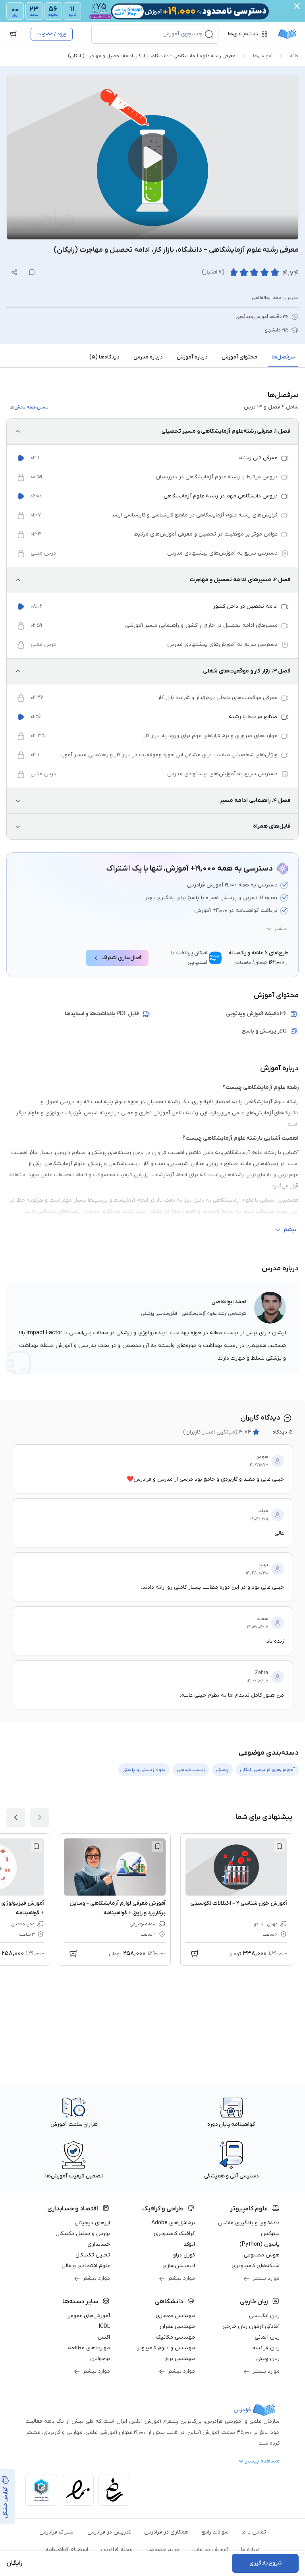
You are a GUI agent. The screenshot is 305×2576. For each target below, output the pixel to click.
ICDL (104, 2326)
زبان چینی (268, 2359)
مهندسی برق (180, 2359)
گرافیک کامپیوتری (174, 2234)
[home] (287, 34)
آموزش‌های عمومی (88, 2316)
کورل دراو (184, 2255)
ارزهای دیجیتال (92, 2223)
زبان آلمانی (267, 2337)
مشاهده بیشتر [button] (262, 2461)
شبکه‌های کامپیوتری (256, 2266)
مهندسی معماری (175, 2316)
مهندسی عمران (177, 2326)
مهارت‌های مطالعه (89, 2348)
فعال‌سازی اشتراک (122, 958)
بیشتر (280, 929)
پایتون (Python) (260, 2244)
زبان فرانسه (266, 2348)
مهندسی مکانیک (176, 2337)
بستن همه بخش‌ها (29, 407)
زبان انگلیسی (264, 2316)
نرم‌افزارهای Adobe (173, 2223)
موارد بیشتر (266, 2278)
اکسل (104, 2337)
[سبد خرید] (14, 34)
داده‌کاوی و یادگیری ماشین (249, 2223)
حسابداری (99, 2244)
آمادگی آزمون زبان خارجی (251, 2326)
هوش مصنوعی (262, 2255)
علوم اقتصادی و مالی (86, 2266)
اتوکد (189, 2244)
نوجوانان (100, 2359)
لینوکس (270, 2234)
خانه (294, 56)
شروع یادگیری (265, 2563)
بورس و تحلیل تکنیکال (83, 2234)
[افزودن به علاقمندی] (279, 1846)
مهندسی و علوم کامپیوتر (166, 2348)
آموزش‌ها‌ (263, 56)
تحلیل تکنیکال (93, 2255)
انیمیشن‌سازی (179, 2266)
